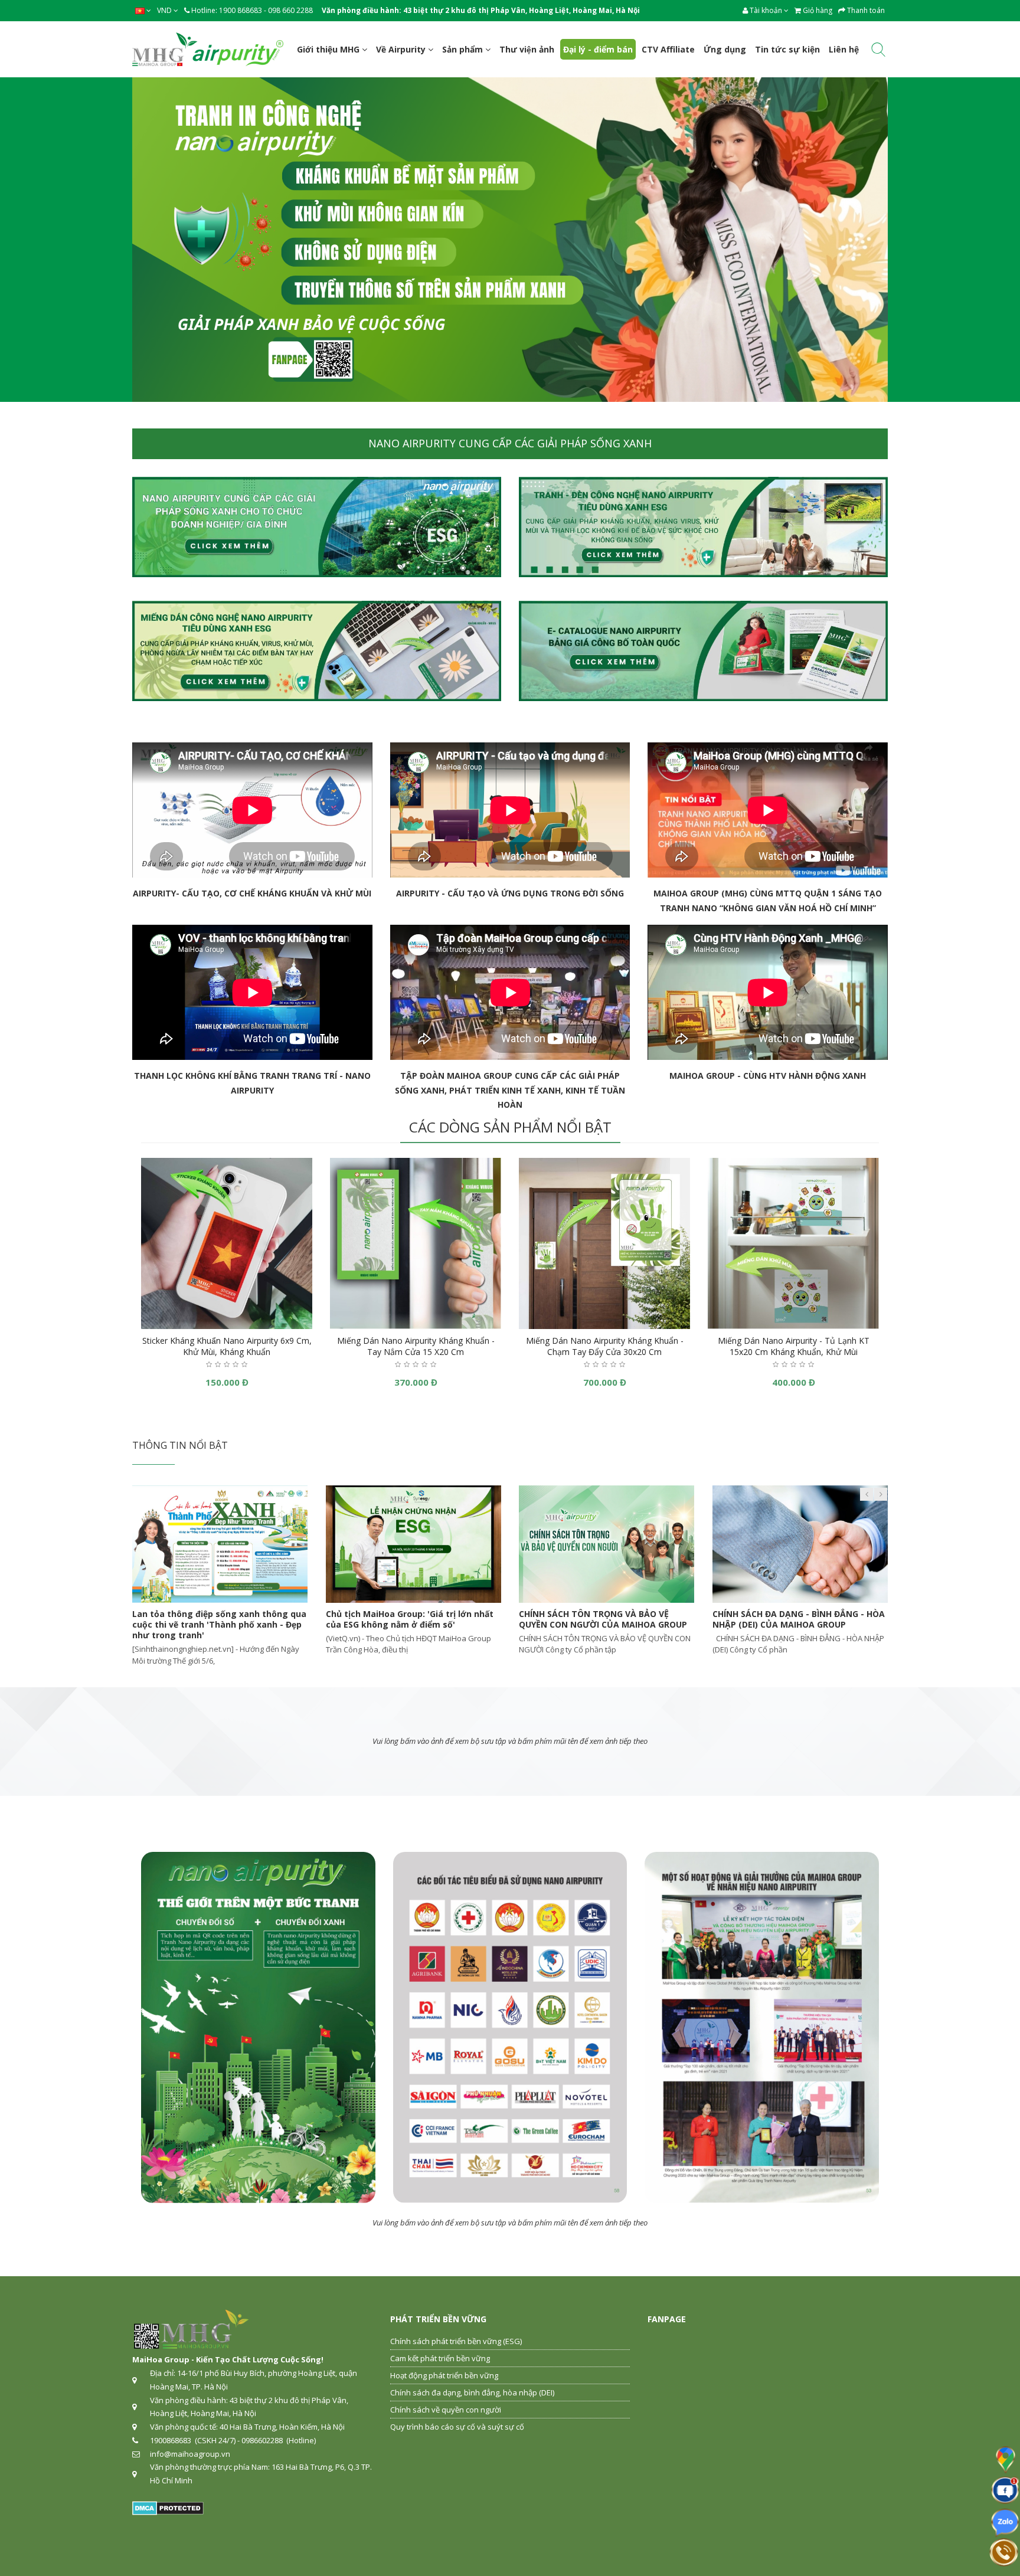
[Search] (878, 52)
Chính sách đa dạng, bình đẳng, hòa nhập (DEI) (472, 2392)
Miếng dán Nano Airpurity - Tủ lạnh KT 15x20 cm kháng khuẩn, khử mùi (794, 1346)
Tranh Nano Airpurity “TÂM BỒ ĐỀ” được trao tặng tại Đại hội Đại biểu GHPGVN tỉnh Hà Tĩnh (411, 1624)
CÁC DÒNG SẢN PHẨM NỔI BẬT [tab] (510, 1127)
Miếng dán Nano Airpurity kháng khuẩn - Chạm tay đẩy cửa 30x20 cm (605, 1346)
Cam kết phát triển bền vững (440, 2358)
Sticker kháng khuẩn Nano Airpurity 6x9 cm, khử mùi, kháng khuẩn (227, 1346)
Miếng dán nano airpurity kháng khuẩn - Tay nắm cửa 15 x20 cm (416, 1346)
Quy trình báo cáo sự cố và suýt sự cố (457, 2427)
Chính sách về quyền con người (446, 2410)
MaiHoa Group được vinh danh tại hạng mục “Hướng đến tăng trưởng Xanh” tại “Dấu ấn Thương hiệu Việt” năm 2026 (216, 1624)
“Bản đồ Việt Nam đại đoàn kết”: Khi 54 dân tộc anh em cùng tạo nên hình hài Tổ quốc (606, 1624)
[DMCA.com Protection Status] (168, 2508)
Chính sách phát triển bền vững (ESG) (456, 2341)
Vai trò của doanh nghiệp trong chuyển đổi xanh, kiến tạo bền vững (795, 1619)
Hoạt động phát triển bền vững (444, 2375)
